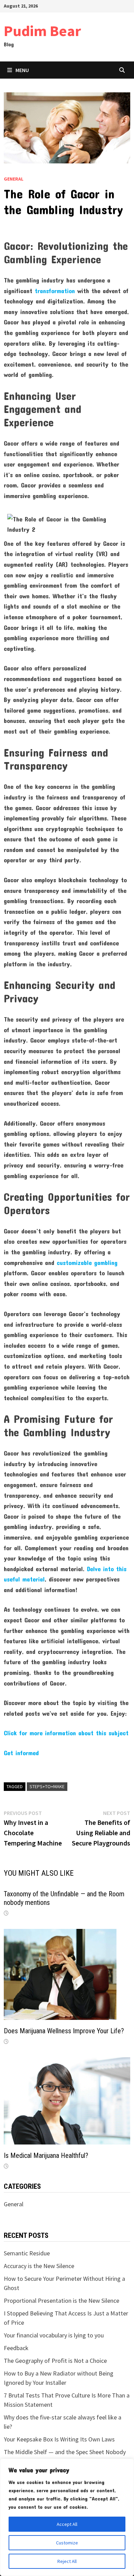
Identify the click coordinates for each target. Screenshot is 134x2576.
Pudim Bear (42, 31)
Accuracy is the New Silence (39, 2266)
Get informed (21, 1753)
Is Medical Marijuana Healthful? (46, 2155)
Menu (22, 70)
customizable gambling (87, 1263)
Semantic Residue (27, 2253)
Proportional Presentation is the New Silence (62, 2301)
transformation (55, 291)
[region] (67, 2517)
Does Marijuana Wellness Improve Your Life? (64, 2031)
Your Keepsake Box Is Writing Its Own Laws (59, 2439)
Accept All (67, 2524)
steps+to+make (47, 1786)
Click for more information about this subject (66, 1733)
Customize (67, 2543)
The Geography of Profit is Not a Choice (55, 2361)
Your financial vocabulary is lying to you (54, 2335)
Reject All (67, 2561)
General (14, 179)
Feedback (16, 2348)
